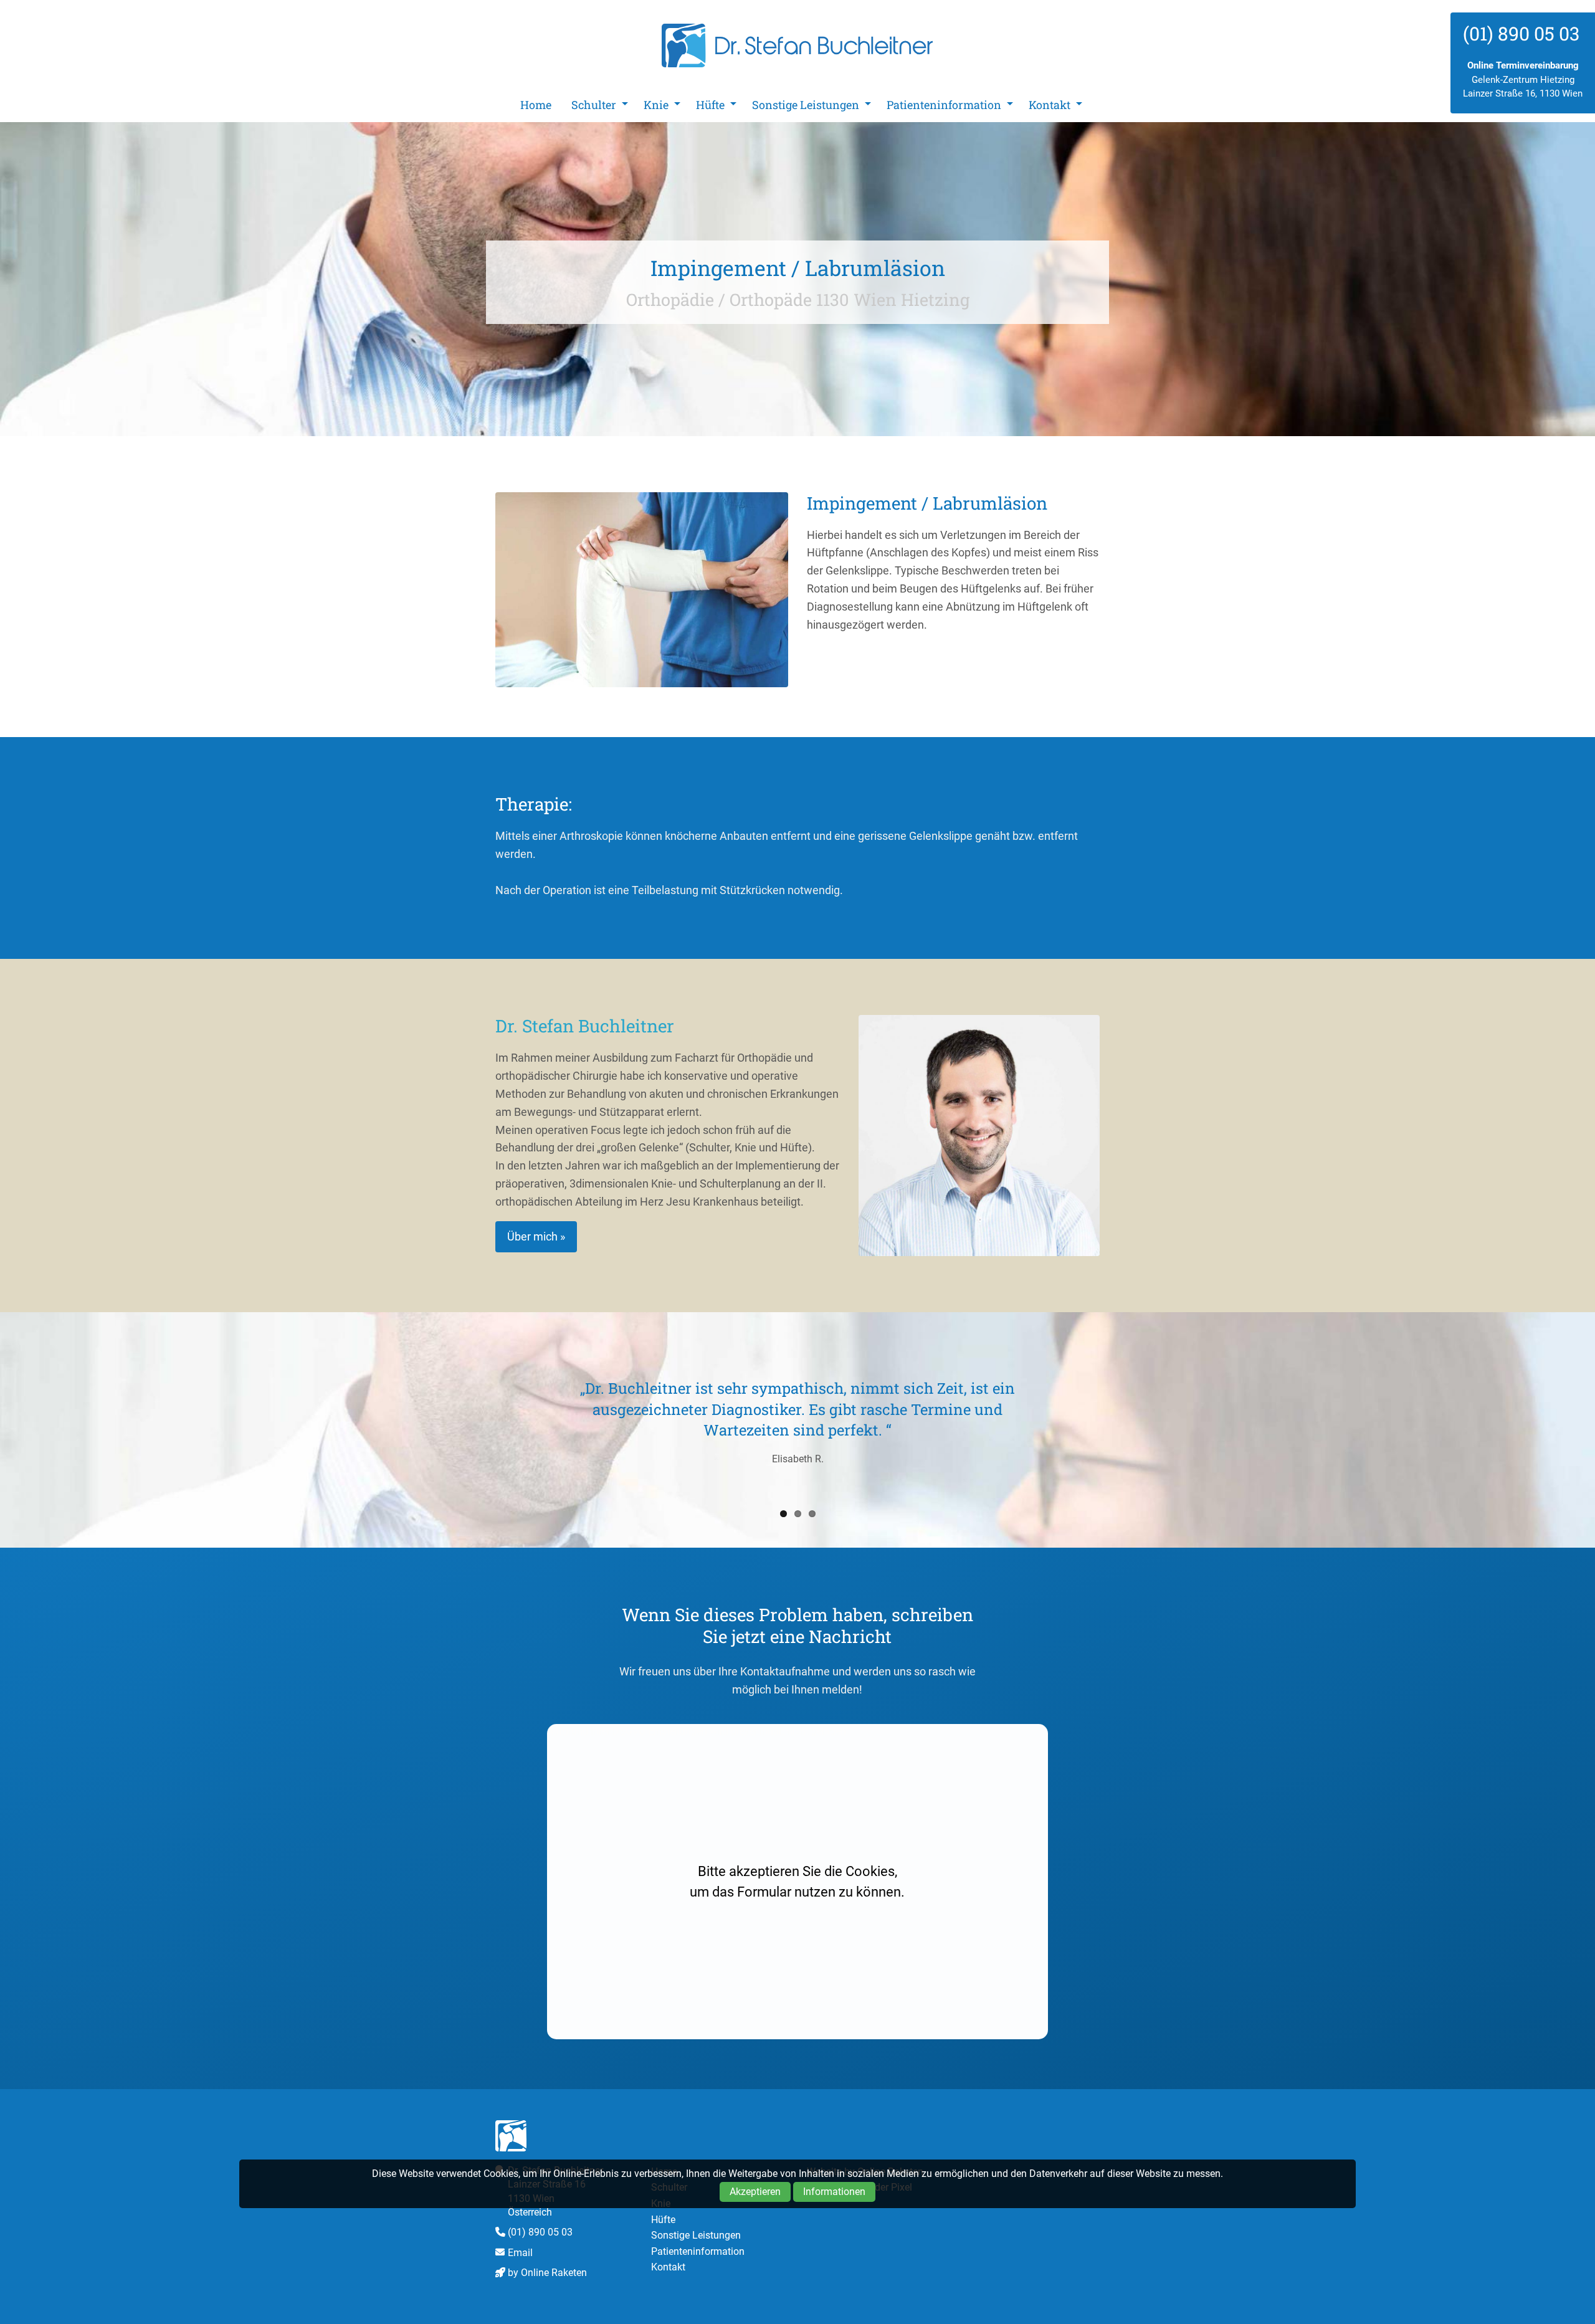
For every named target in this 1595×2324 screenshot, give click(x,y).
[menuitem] (536, 105)
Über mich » (536, 1236)
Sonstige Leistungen (806, 105)
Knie (656, 105)
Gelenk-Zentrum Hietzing (1523, 80)
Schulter (594, 105)
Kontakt (1050, 105)
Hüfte (710, 105)
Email (520, 2253)
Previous (477, 1427)
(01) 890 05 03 (540, 2232)
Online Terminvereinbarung (1523, 65)
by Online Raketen (547, 2273)
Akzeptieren (755, 2192)
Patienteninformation (944, 105)
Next (1118, 1427)
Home (536, 105)
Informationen (834, 2192)
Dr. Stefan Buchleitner (797, 45)
